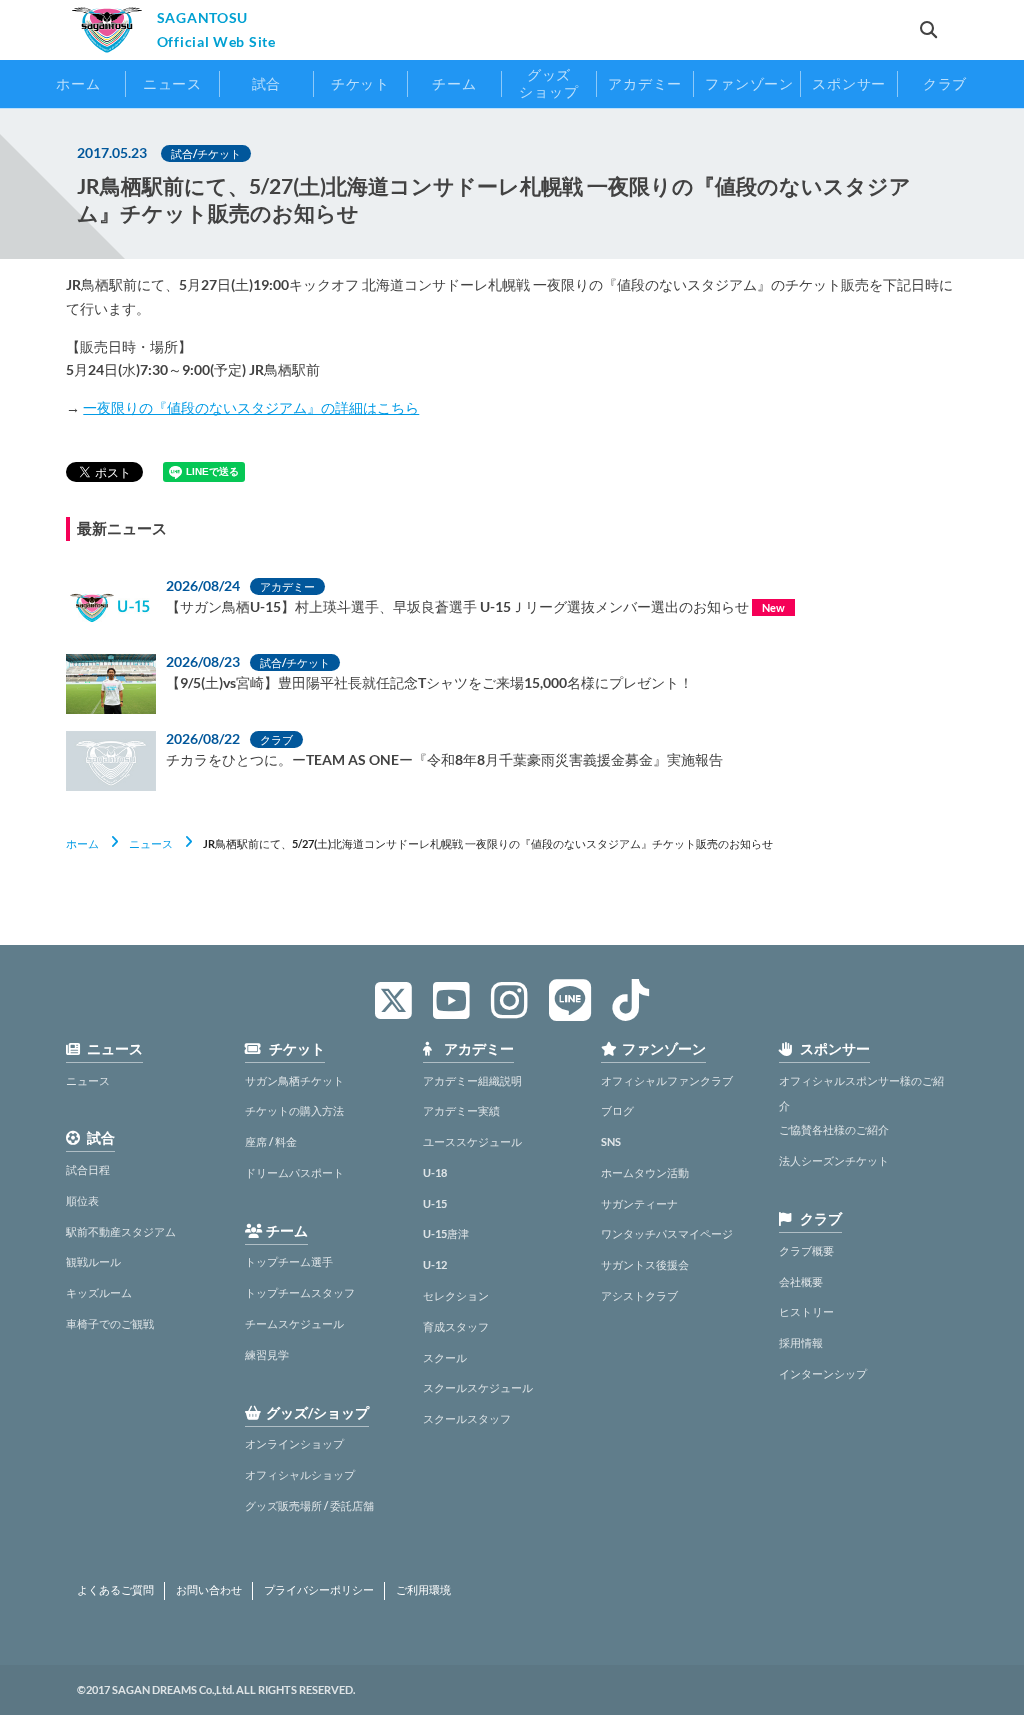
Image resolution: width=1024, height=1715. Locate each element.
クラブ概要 (806, 1250)
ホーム (82, 843)
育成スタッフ (456, 1326)
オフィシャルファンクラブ (667, 1080)
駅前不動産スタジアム (121, 1231)
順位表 (82, 1200)
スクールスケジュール (478, 1387)
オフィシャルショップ (300, 1474)
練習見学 (267, 1354)
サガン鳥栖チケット (294, 1080)
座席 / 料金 (271, 1141)
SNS (611, 1141)
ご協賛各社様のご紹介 (834, 1129)
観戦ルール (93, 1261)
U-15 (435, 1203)
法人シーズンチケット (834, 1160)
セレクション (456, 1295)
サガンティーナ (639, 1203)
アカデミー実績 (461, 1110)
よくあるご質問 (115, 1590)
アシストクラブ (639, 1295)
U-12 (435, 1264)
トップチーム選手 (289, 1261)
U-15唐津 (446, 1233)
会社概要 (801, 1281)
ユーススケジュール (472, 1141)
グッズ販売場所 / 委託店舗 (309, 1505)
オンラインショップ (294, 1443)
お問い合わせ (209, 1590)
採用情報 (801, 1342)
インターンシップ (823, 1373)
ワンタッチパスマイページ (667, 1233)
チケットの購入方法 (294, 1110)
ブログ (617, 1110)
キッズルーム (99, 1292)
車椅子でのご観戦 (110, 1323)
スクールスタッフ (467, 1418)
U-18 (435, 1172)
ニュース (151, 843)
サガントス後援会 (645, 1264)
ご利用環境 (423, 1590)
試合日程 (88, 1169)
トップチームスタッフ (300, 1292)
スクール (445, 1357)
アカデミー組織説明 (472, 1080)
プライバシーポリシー (319, 1590)
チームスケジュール (294, 1323)
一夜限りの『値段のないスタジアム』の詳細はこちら (251, 407)
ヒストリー (806, 1311)
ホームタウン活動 (645, 1172)
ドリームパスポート (294, 1172)
